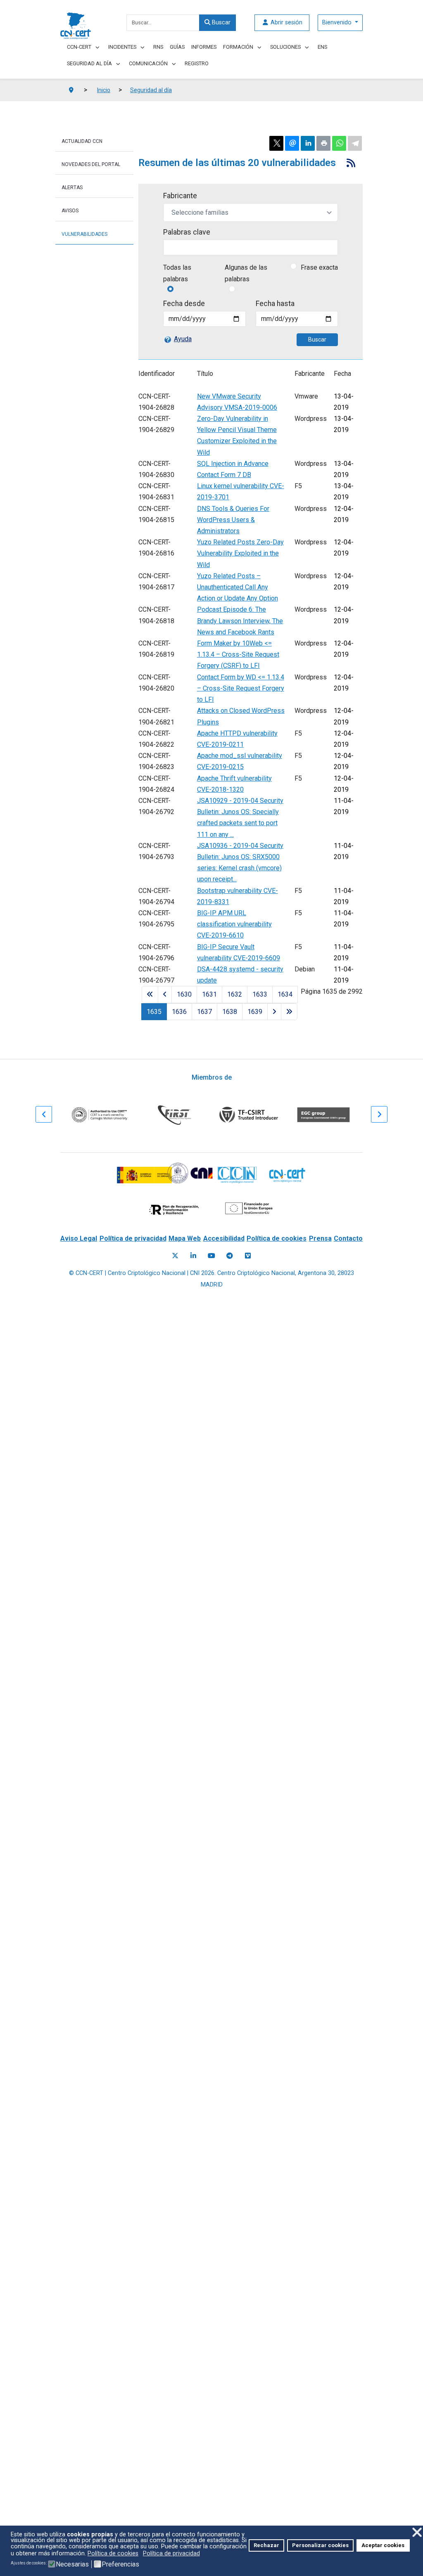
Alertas (72, 188)
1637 (204, 1012)
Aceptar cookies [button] (383, 2545)
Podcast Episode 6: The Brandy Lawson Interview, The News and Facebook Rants (240, 621)
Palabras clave (187, 232)
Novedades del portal (91, 164)
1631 (209, 994)
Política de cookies (277, 1238)
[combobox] (163, 23)
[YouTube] (211, 1256)
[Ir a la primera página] (150, 994)
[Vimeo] (248, 1256)
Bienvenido (338, 23)
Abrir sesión (286, 23)
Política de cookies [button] (113, 2553)
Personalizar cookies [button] (320, 2545)
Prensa (320, 1238)
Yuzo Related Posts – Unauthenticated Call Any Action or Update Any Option (238, 587)
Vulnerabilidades (84, 234)
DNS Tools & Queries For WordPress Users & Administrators (233, 520)
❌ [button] (417, 2532)
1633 (260, 994)
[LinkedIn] (193, 1256)
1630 (184, 994)
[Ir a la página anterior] (165, 994)
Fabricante (180, 196)
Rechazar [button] (266, 2545)
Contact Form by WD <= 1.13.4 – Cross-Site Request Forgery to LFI (241, 688)
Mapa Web (185, 1238)
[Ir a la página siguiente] (274, 1012)
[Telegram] (230, 1256)
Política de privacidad (133, 1238)
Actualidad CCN (82, 141)
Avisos (70, 211)
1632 (235, 994)
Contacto (348, 1238)
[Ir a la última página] (289, 1012)
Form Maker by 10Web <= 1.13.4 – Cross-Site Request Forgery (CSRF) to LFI (238, 654)
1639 (255, 1012)
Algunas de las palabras (246, 273)
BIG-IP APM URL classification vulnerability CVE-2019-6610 (234, 924)
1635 (154, 1012)
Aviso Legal (79, 1238)
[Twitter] (175, 1256)
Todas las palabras (177, 273)
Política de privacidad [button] (171, 2553)
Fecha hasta (275, 304)
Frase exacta (319, 267)
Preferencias (120, 2564)
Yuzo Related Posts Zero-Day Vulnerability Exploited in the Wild (240, 553)
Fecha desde (184, 304)
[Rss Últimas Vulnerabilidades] (351, 163)
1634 (285, 994)
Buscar (220, 23)
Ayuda (183, 339)
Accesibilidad (224, 1238)
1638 (230, 1012)
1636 (179, 1012)
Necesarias (72, 2564)
